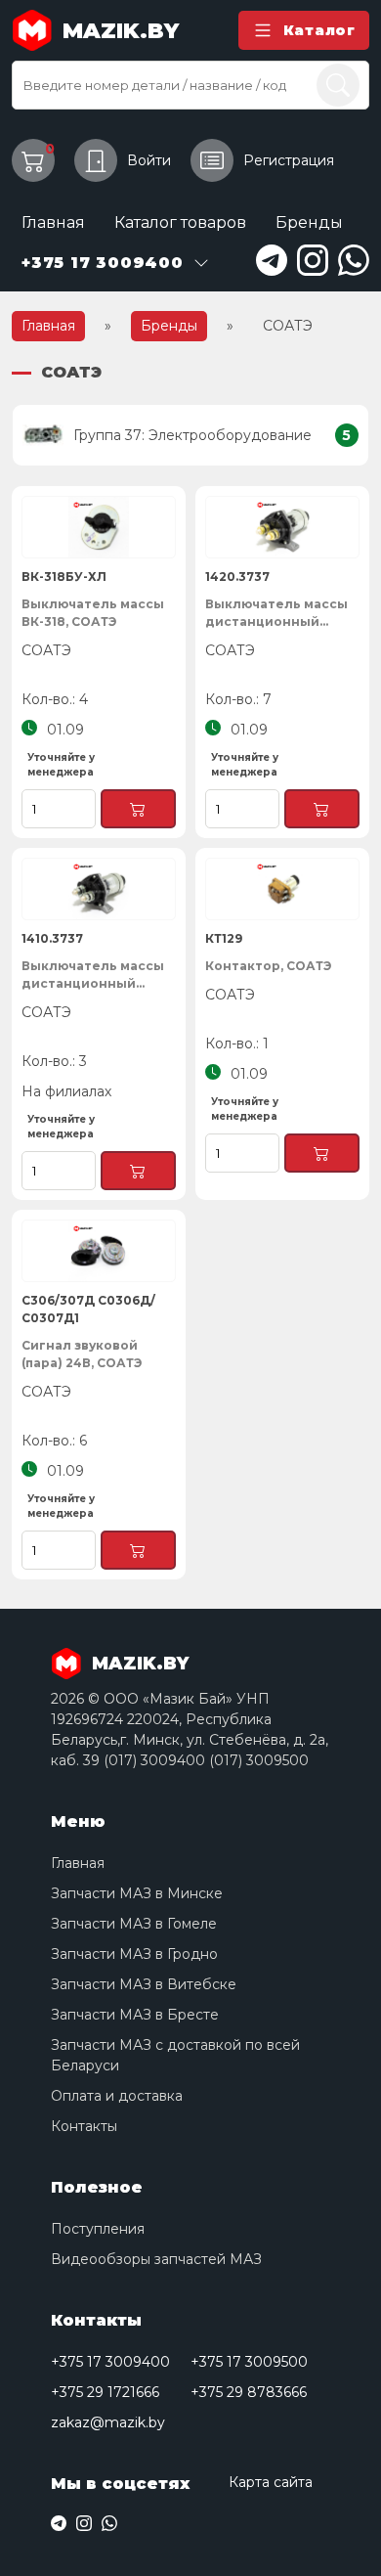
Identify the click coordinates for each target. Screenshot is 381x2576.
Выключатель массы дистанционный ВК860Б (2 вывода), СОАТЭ (276, 614)
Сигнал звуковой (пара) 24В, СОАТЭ (82, 1354)
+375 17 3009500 (249, 2362)
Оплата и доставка (117, 2096)
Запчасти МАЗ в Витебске (144, 1984)
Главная (53, 222)
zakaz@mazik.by (108, 2422)
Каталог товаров (180, 222)
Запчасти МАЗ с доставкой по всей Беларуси (175, 2055)
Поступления (98, 2229)
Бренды (309, 222)
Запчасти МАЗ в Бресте (135, 2015)
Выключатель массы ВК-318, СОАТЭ (93, 613)
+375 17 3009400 (110, 2362)
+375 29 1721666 (105, 2392)
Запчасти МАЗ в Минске (137, 1893)
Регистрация (289, 160)
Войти (149, 160)
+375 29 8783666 (249, 2392)
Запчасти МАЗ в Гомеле (134, 1924)
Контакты (84, 2126)
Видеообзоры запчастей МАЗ (156, 2259)
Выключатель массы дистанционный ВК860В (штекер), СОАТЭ (93, 976)
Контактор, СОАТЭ (268, 966)
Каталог (319, 30)
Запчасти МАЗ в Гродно (134, 1954)
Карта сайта (271, 2482)
